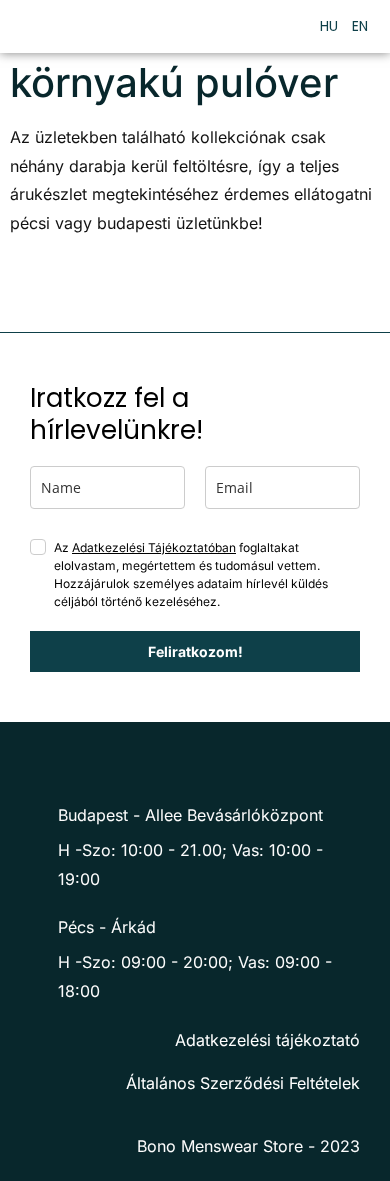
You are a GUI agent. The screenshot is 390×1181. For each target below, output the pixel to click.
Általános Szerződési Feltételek (243, 1083)
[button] (279, 26)
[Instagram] (209, 761)
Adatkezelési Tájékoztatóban (154, 547)
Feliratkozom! (195, 651)
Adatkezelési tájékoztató (267, 1040)
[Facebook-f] (170, 761)
